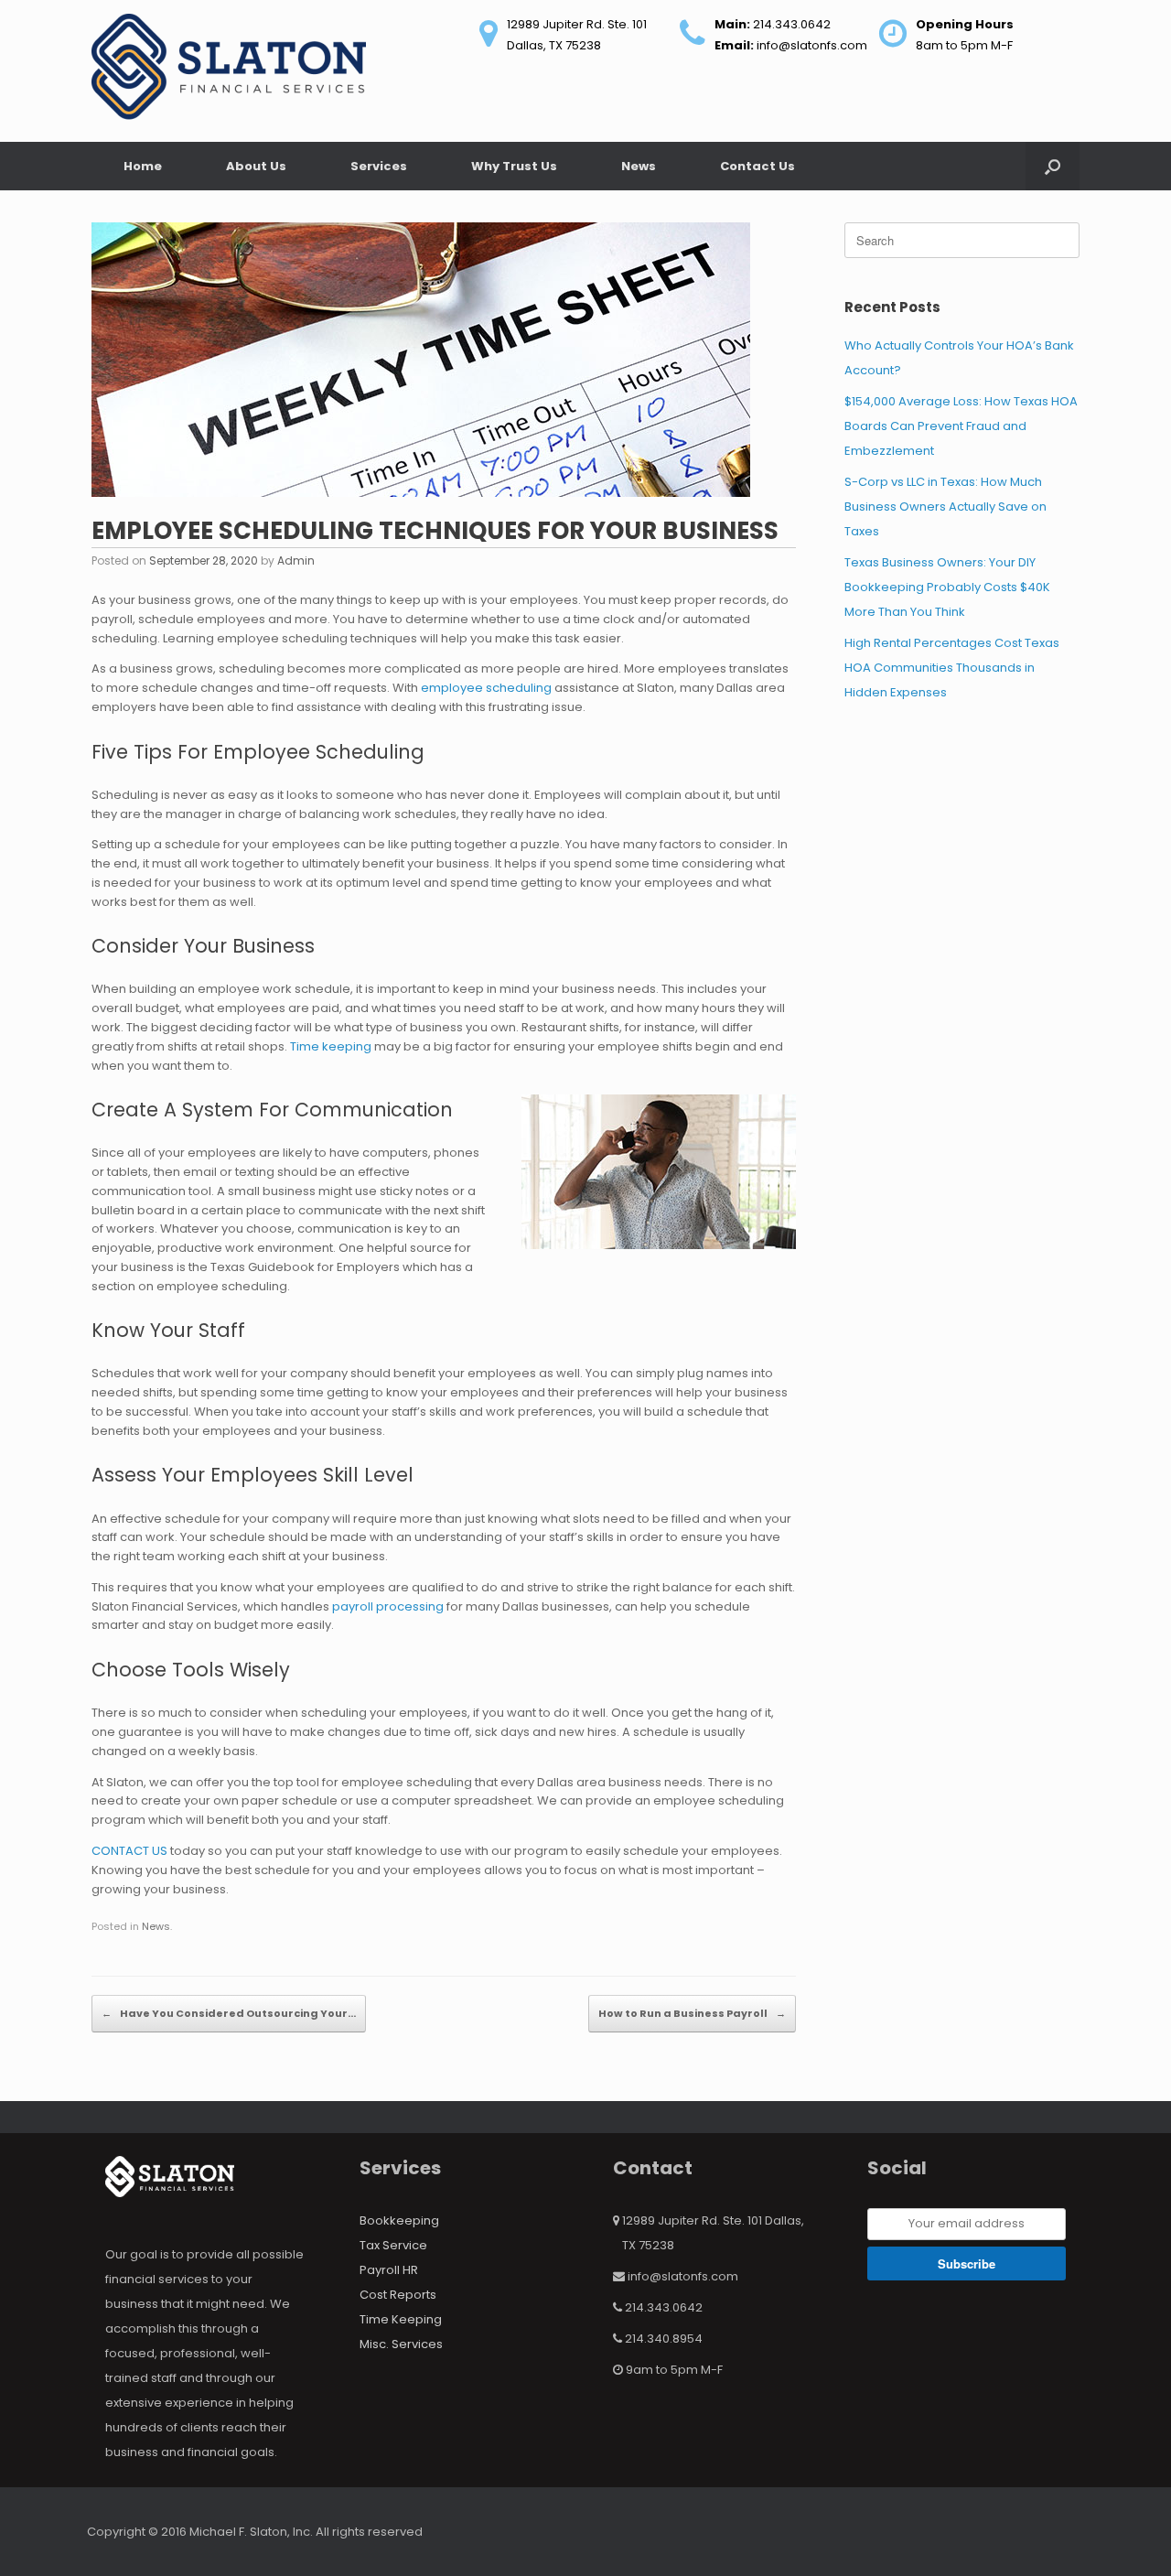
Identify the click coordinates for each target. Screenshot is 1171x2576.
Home (143, 166)
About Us (256, 166)
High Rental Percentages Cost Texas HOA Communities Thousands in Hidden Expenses (952, 668)
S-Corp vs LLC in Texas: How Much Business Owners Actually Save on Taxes (945, 507)
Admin (296, 560)
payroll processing (388, 1606)
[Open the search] (1053, 166)
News (639, 166)
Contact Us (757, 166)
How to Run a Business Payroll (692, 2013)
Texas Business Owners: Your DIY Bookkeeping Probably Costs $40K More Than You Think (947, 587)
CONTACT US (129, 1851)
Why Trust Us (514, 166)
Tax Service (393, 2245)
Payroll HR (389, 2270)
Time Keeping (401, 2319)
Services (379, 166)
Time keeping (331, 1046)
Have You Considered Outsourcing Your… (229, 2013)
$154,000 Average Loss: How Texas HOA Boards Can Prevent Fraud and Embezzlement (961, 426)
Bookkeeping (399, 2220)
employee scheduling (486, 688)
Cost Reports (398, 2295)
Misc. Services (401, 2344)
